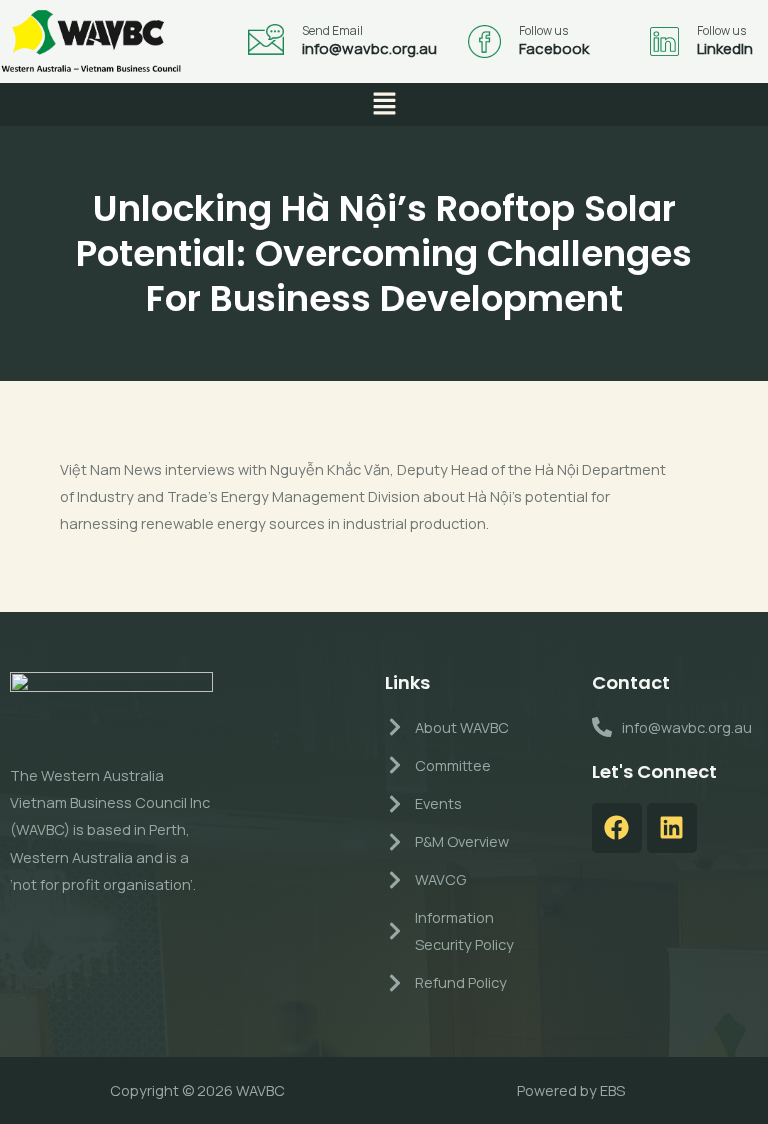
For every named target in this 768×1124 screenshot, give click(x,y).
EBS (612, 1090)
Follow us (543, 30)
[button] (384, 104)
